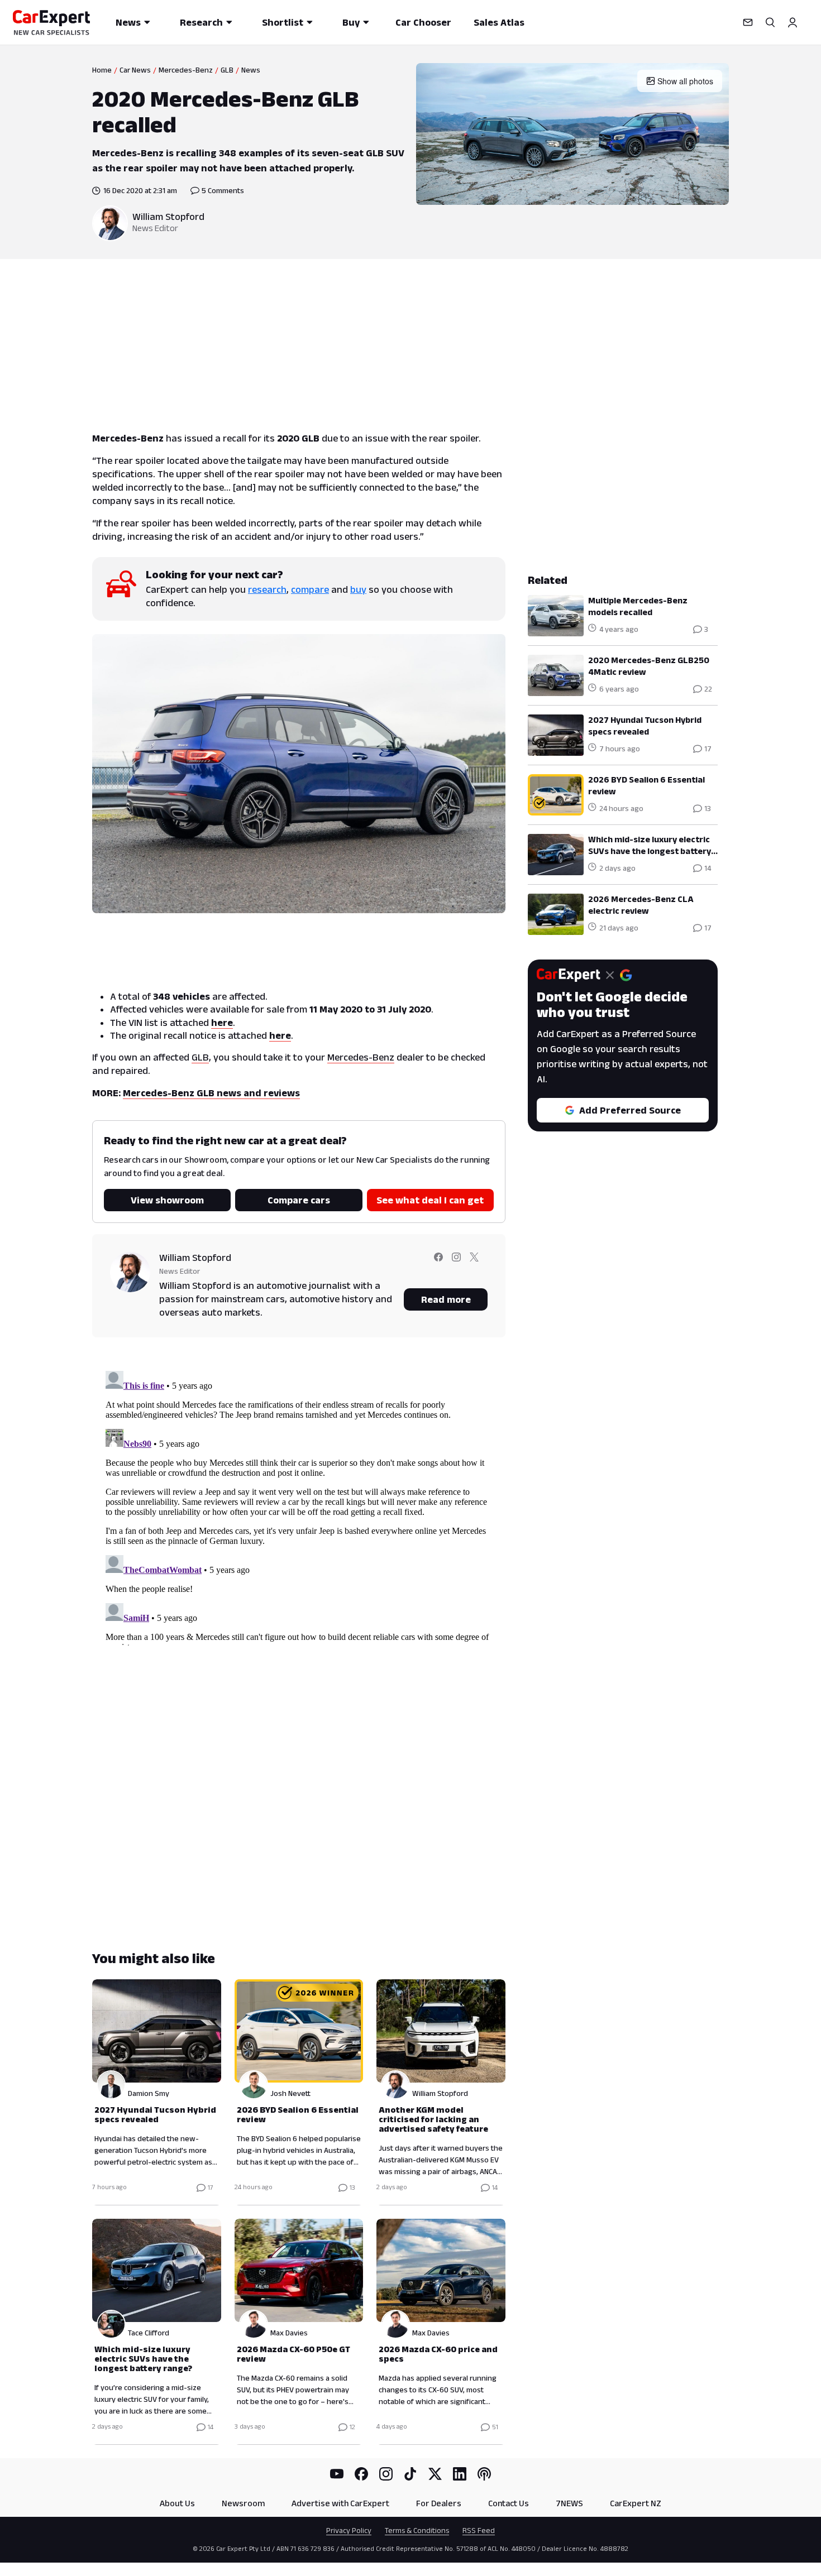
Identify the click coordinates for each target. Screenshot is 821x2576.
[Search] (770, 22)
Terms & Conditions (417, 2530)
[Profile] (793, 22)
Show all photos (685, 81)
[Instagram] (386, 2474)
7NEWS (569, 2503)
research (267, 589)
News (128, 22)
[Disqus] (299, 1506)
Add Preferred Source (630, 1110)
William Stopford (168, 217)
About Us (177, 2503)
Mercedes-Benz (186, 70)
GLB (227, 70)
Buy (351, 22)
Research (201, 22)
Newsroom (243, 2503)
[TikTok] (410, 2474)
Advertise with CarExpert (340, 2503)
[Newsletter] (748, 22)
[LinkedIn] (460, 2474)
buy (358, 589)
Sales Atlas (499, 22)
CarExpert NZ (636, 2503)
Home (102, 70)
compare (310, 589)
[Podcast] (484, 2474)
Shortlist (283, 22)
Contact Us (509, 2503)
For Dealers (439, 2503)
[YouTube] (337, 2474)
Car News (135, 70)
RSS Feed (479, 2530)
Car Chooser (423, 22)
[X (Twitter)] (435, 2474)
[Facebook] (361, 2474)
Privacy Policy (349, 2530)
